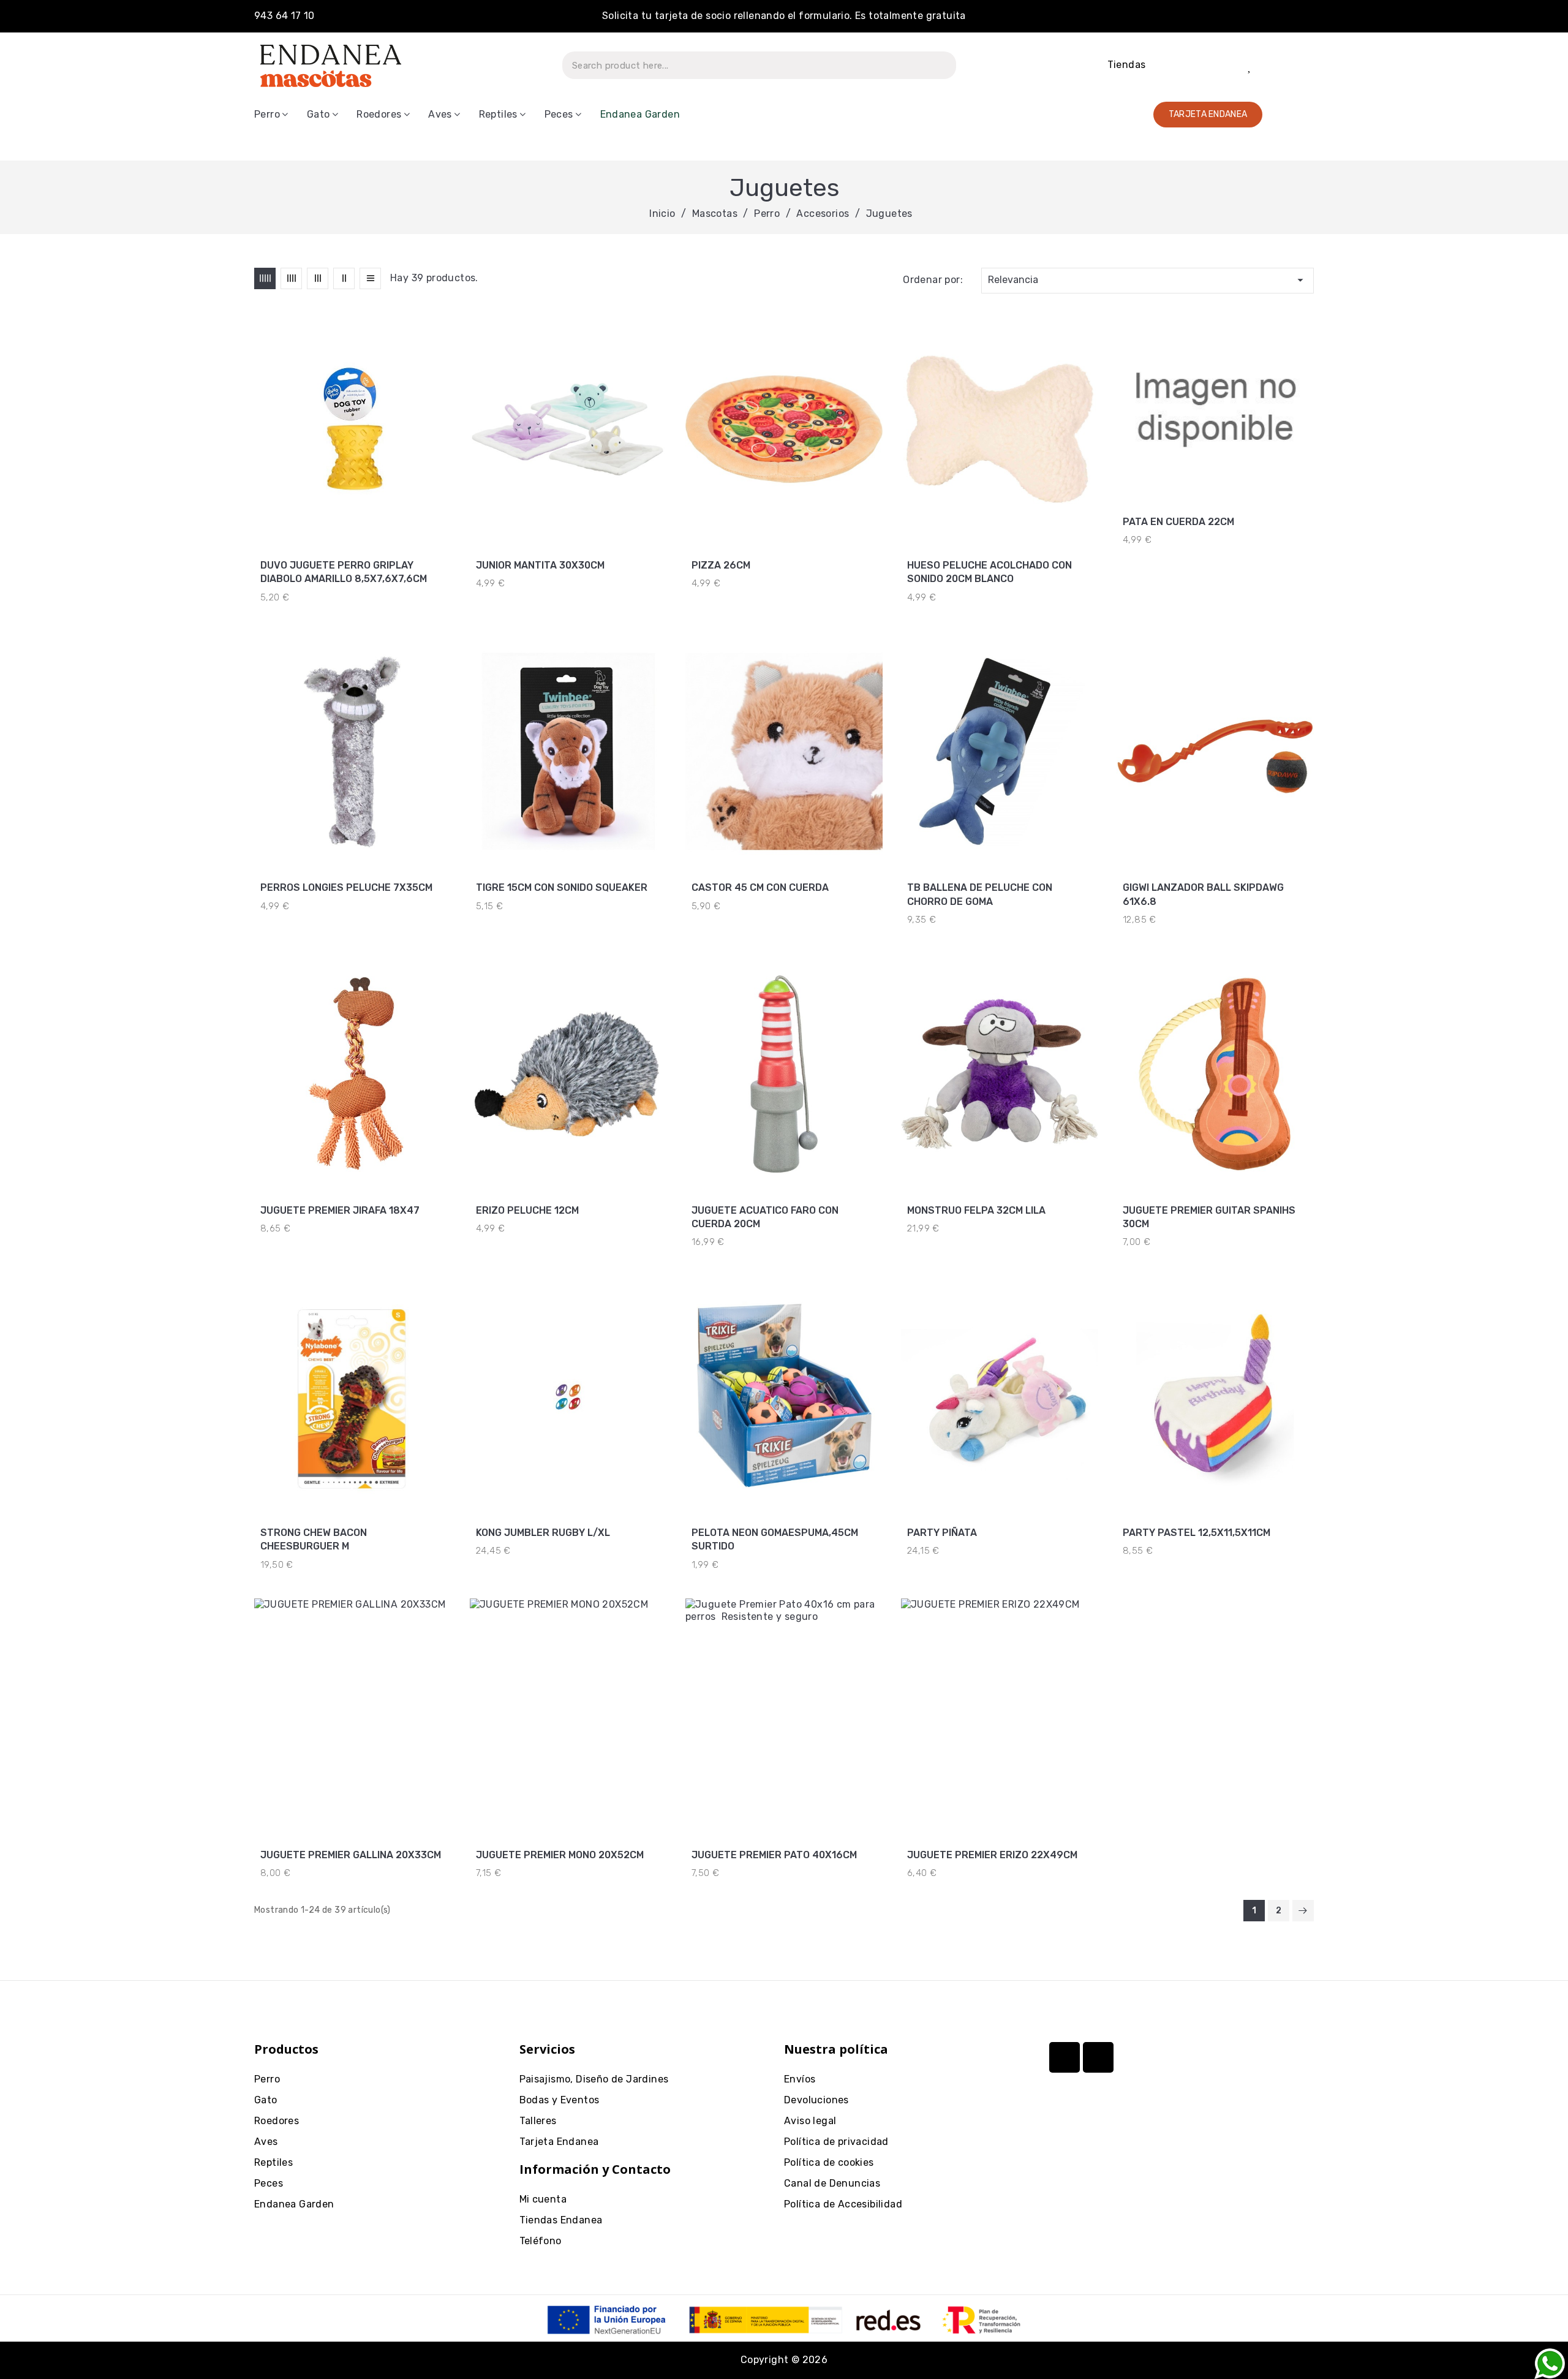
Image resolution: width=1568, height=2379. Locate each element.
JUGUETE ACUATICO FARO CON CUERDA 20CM (765, 1217)
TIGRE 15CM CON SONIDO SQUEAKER (562, 887)
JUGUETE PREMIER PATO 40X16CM (774, 1855)
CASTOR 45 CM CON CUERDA (760, 887)
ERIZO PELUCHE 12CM (527, 1210)
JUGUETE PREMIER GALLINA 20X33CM (351, 1855)
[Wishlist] (1250, 66)
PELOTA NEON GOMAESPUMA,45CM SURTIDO (775, 1539)
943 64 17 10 (285, 16)
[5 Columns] (265, 278)
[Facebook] (1098, 2057)
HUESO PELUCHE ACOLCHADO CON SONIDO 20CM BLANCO (989, 572)
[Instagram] (1065, 2057)
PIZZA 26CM (721, 565)
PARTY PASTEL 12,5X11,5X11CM (1197, 1533)
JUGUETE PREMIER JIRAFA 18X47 (340, 1210)
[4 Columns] (291, 278)
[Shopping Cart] (1293, 65)
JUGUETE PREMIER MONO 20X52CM (560, 1855)
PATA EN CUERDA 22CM (1178, 522)
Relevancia (1148, 280)
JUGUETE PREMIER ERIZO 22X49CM (992, 1855)
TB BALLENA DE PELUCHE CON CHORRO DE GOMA (980, 894)
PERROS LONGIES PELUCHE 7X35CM (346, 887)
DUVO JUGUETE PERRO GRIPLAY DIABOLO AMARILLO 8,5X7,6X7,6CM (344, 572)
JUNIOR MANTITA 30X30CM (540, 565)
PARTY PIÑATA (942, 1533)
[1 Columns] (370, 278)
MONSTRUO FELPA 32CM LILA (976, 1210)
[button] (1208, 115)
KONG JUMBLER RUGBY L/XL (543, 1533)
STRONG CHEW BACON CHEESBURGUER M (314, 1539)
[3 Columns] (318, 278)
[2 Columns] (344, 278)
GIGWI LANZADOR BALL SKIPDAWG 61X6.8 (1203, 894)
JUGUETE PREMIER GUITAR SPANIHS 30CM (1209, 1217)
